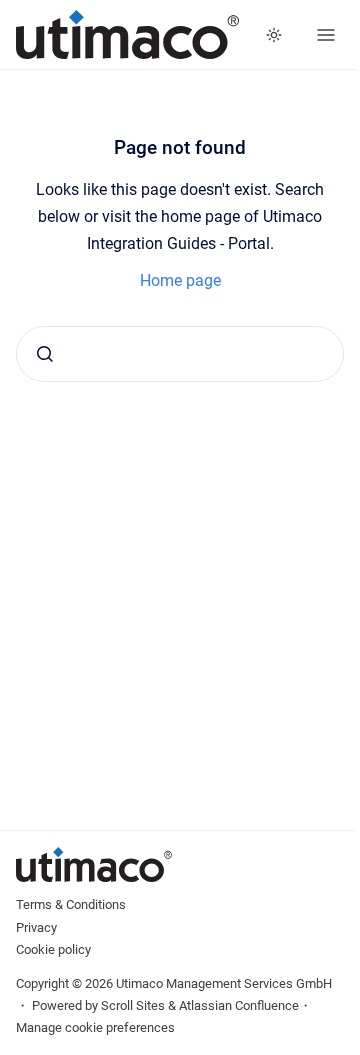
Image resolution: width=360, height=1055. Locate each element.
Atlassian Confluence (239, 1005)
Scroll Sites (133, 1005)
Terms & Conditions (71, 904)
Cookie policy (53, 949)
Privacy (36, 927)
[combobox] (180, 354)
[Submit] (45, 354)
